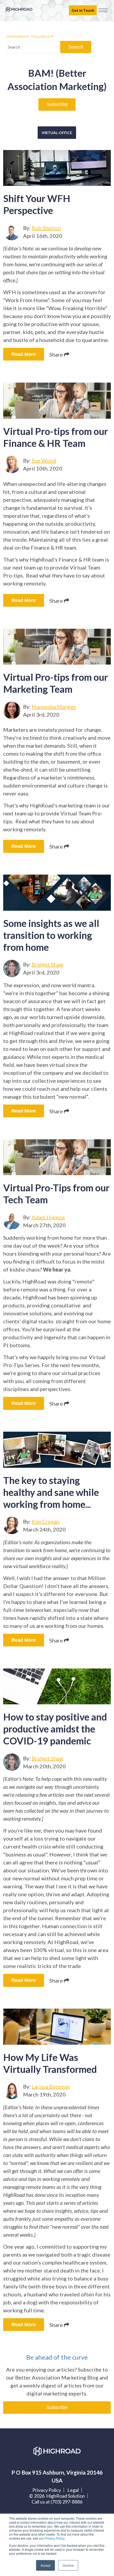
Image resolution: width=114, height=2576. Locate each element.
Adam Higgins (48, 1217)
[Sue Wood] (12, 465)
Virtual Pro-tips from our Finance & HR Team (56, 437)
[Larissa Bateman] (12, 2091)
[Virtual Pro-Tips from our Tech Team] (57, 1157)
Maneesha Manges (54, 707)
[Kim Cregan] (12, 1526)
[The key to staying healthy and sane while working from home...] (57, 1450)
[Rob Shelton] (12, 232)
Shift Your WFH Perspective (37, 204)
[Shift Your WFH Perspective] (57, 168)
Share (57, 354)
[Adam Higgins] (12, 1221)
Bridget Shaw (47, 964)
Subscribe (57, 104)
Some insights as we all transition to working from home (51, 935)
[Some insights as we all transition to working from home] (57, 893)
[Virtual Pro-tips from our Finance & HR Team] (57, 401)
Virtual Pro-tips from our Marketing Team (56, 683)
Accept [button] (45, 2565)
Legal (73, 2490)
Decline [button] (68, 2565)
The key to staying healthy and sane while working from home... (51, 1492)
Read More (24, 354)
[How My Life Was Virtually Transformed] (57, 2027)
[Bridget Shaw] (12, 968)
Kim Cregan (45, 1521)
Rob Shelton (46, 228)
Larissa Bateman (51, 2086)
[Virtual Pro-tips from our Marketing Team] (57, 647)
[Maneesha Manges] (12, 710)
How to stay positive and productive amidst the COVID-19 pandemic (55, 1729)
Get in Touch (83, 10)
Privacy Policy (54, 2538)
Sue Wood (44, 460)
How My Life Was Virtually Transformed (50, 2063)
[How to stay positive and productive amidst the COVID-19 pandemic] (57, 1687)
